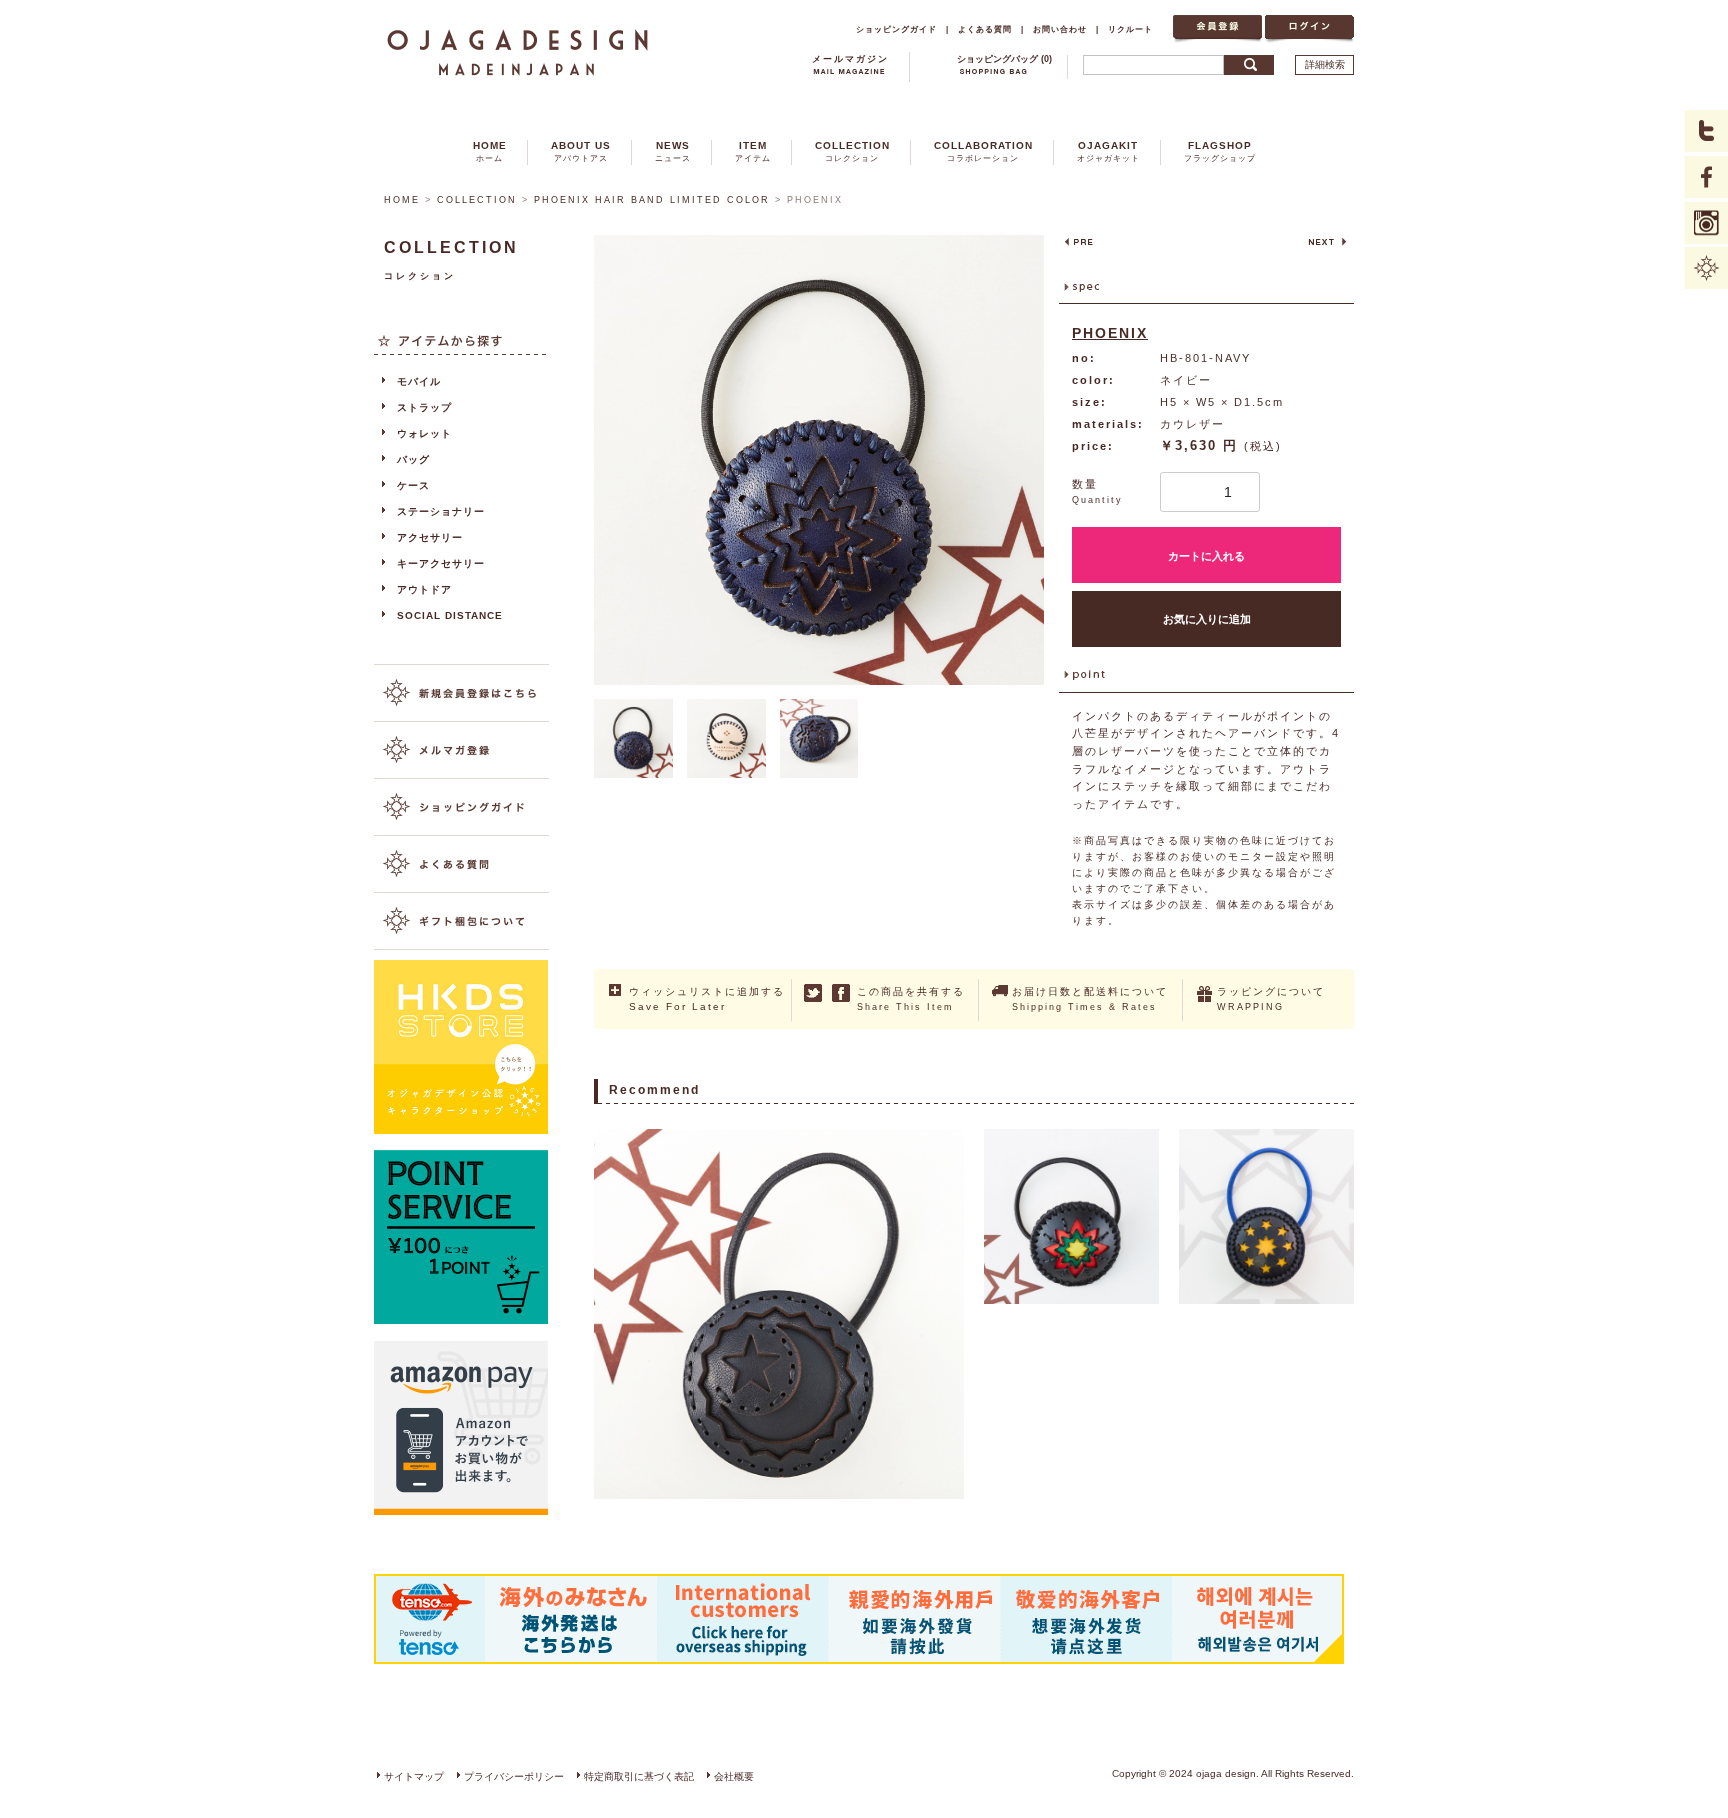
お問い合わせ (1060, 29)
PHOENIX (1110, 333)
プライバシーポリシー (514, 1776)
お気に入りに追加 (1207, 619)
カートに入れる (1206, 556)
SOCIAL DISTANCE (450, 615)
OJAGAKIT (1108, 151)
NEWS (673, 151)
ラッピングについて (1271, 999)
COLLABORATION (983, 151)
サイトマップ (414, 1776)
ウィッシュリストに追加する (707, 999)
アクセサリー (430, 537)
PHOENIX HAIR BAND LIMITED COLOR (652, 200)
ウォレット (424, 433)
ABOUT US (581, 151)
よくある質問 (985, 29)
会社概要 (734, 1776)
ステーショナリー (441, 511)
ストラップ (424, 407)
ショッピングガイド (896, 29)
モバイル (419, 381)
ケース (413, 485)
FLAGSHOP (1220, 151)
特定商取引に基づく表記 (639, 1776)
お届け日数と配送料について (1090, 999)
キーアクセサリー (441, 563)
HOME (490, 151)
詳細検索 (1325, 64)
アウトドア (424, 589)
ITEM (753, 151)
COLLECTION (852, 151)
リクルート (1130, 29)
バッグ (413, 459)
